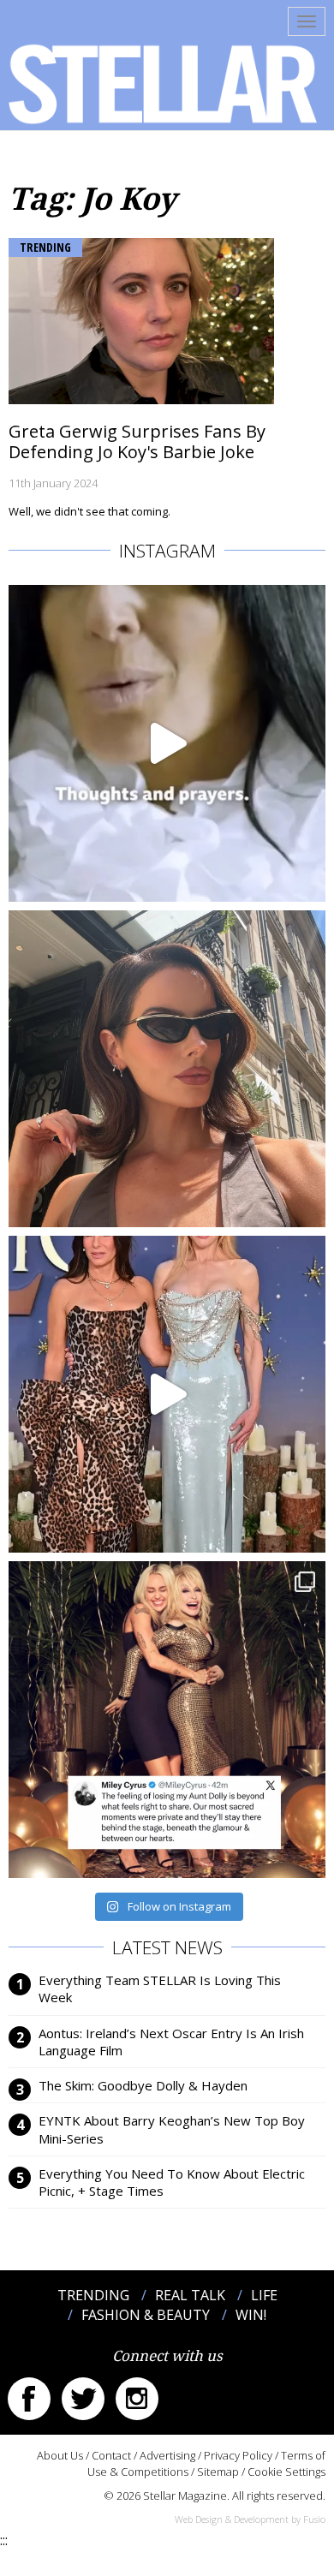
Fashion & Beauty (146, 2315)
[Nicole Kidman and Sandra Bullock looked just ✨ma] (167, 1394)
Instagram (137, 2399)
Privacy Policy (238, 2455)
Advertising (167, 2455)
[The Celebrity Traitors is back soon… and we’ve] (167, 743)
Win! (251, 2315)
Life (264, 2295)
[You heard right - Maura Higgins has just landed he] (167, 1069)
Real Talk (190, 2295)
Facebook (29, 2399)
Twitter (83, 2399)
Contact (111, 2455)
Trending (45, 247)
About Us (60, 2455)
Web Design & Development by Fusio (250, 2519)
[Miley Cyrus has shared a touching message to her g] (167, 1720)
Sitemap (218, 2472)
